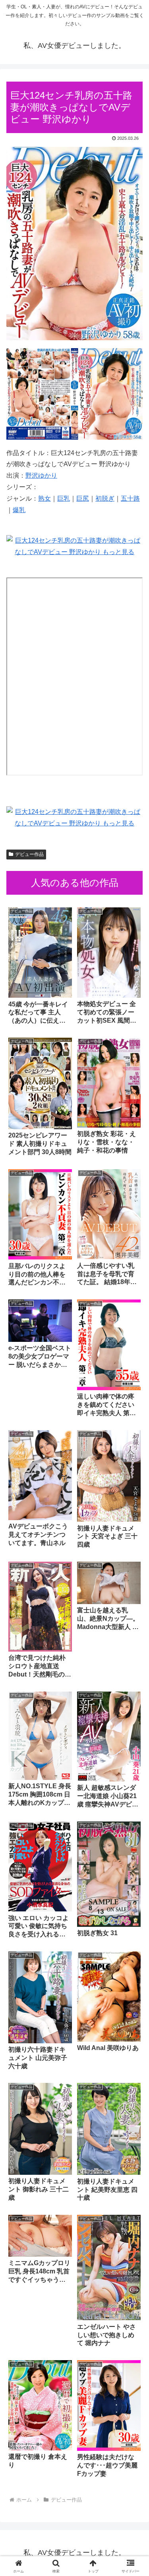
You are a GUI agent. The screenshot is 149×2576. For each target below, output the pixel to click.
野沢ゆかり (41, 475)
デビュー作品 (29, 854)
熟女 (45, 498)
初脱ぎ (105, 498)
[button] (133, 1580)
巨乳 (64, 498)
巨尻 (83, 498)
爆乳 (19, 510)
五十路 (130, 498)
